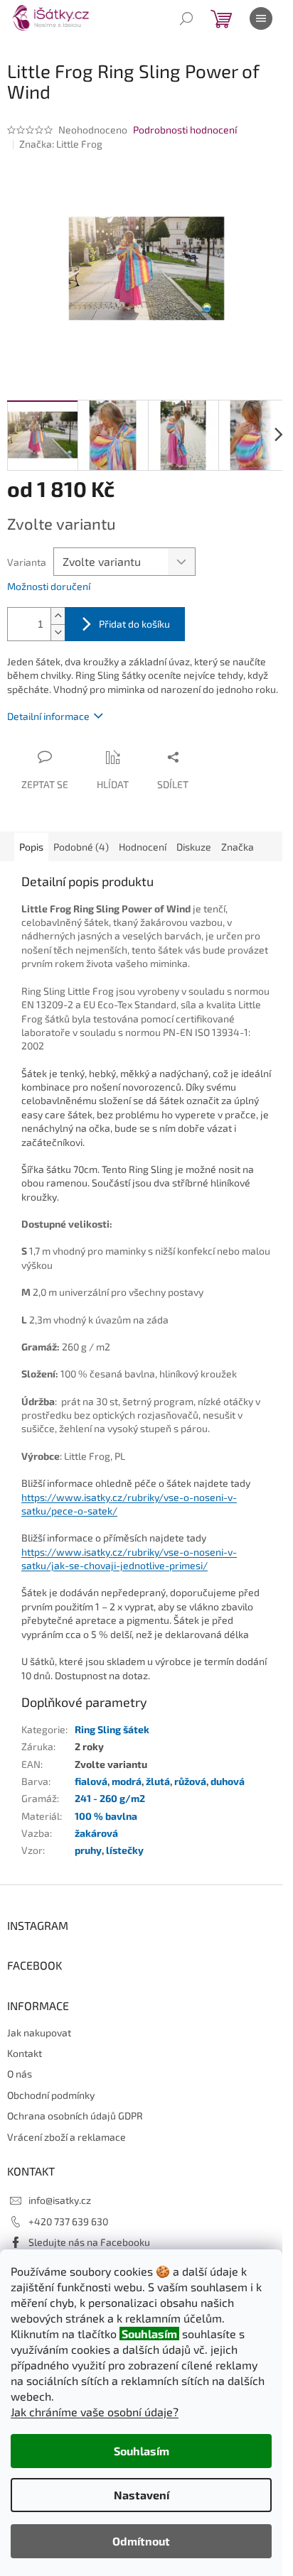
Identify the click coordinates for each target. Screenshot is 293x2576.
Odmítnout (141, 2541)
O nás (20, 2074)
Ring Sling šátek (112, 1729)
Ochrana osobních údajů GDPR (75, 2116)
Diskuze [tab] (194, 847)
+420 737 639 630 (68, 2221)
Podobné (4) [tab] (81, 847)
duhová (228, 1781)
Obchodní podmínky (51, 2095)
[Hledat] (186, 18)
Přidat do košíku (134, 624)
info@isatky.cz (60, 2200)
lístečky (125, 1850)
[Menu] (261, 18)
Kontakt (25, 2053)
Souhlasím (142, 2451)
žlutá (158, 1781)
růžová (190, 1781)
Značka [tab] (238, 847)
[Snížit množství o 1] (58, 632)
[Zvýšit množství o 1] (58, 616)
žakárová (96, 1833)
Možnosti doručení (49, 586)
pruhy (88, 1850)
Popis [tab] (31, 847)
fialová (91, 1781)
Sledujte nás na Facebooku (89, 2242)
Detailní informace (48, 716)
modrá (127, 1781)
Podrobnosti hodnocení (185, 130)
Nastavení (142, 2495)
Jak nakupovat (39, 2032)
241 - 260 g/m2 (110, 1798)
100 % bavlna (106, 1816)
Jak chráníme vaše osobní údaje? (95, 2412)
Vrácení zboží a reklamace (66, 2137)
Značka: (61, 144)
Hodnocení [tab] (143, 847)
